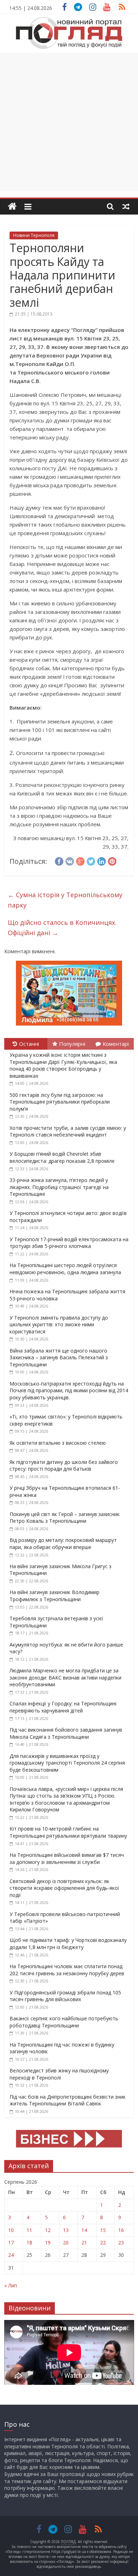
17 (11, 2242)
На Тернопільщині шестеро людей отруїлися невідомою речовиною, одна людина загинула (65, 1269)
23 (121, 2242)
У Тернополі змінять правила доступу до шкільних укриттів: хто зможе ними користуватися (59, 1325)
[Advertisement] (69, 122)
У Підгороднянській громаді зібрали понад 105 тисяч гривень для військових (65, 1996)
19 (48, 2242)
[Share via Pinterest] (112, 860)
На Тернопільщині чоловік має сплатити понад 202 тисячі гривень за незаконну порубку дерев (67, 1970)
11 (29, 2230)
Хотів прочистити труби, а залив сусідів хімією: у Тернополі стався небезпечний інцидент (68, 1131)
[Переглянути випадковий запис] (126, 206)
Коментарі (116, 1044)
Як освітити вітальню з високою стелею (58, 1443)
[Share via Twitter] (91, 860)
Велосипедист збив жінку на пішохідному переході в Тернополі (59, 2074)
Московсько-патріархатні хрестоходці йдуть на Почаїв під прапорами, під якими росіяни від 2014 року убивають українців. (69, 1390)
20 (66, 2242)
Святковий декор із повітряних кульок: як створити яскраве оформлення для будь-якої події (64, 1888)
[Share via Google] (80, 860)
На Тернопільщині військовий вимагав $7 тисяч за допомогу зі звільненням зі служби (67, 1858)
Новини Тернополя (34, 235)
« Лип (11, 2285)
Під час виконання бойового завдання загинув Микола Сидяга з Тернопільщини (66, 1733)
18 (29, 2242)
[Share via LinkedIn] (102, 860)
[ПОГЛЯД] (12, 207)
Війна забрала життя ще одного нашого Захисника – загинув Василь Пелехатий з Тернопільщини (59, 1358)
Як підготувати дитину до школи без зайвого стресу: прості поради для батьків (64, 1465)
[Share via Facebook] (59, 860)
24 (11, 2255)
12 (48, 2230)
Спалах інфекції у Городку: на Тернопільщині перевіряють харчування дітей (63, 1707)
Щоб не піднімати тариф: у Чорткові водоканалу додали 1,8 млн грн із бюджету (68, 1944)
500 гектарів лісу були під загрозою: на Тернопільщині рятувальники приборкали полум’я (60, 1102)
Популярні (72, 1044)
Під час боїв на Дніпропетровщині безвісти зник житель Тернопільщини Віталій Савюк (68, 2100)
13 (66, 2230)
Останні (29, 1044)
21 (84, 2242)
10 (11, 2230)
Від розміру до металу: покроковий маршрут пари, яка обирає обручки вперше (63, 1544)
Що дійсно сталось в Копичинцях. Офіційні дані (62, 928)
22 (103, 2242)
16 (121, 2230)
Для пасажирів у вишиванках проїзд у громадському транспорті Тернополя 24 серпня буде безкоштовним (67, 1763)
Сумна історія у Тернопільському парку (65, 900)
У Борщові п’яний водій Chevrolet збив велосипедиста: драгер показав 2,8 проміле (62, 1157)
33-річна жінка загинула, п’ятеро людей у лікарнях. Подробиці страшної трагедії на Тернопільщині (59, 1187)
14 (84, 2230)
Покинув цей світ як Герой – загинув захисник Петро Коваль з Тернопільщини (65, 1518)
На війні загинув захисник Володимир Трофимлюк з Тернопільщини (54, 1596)
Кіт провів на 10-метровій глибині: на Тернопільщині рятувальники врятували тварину (68, 1832)
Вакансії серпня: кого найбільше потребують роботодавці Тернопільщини (64, 2022)
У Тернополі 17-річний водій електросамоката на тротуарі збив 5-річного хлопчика (69, 1243)
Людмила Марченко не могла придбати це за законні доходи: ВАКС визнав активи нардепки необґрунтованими (65, 1677)
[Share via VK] (70, 860)
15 (103, 2230)
